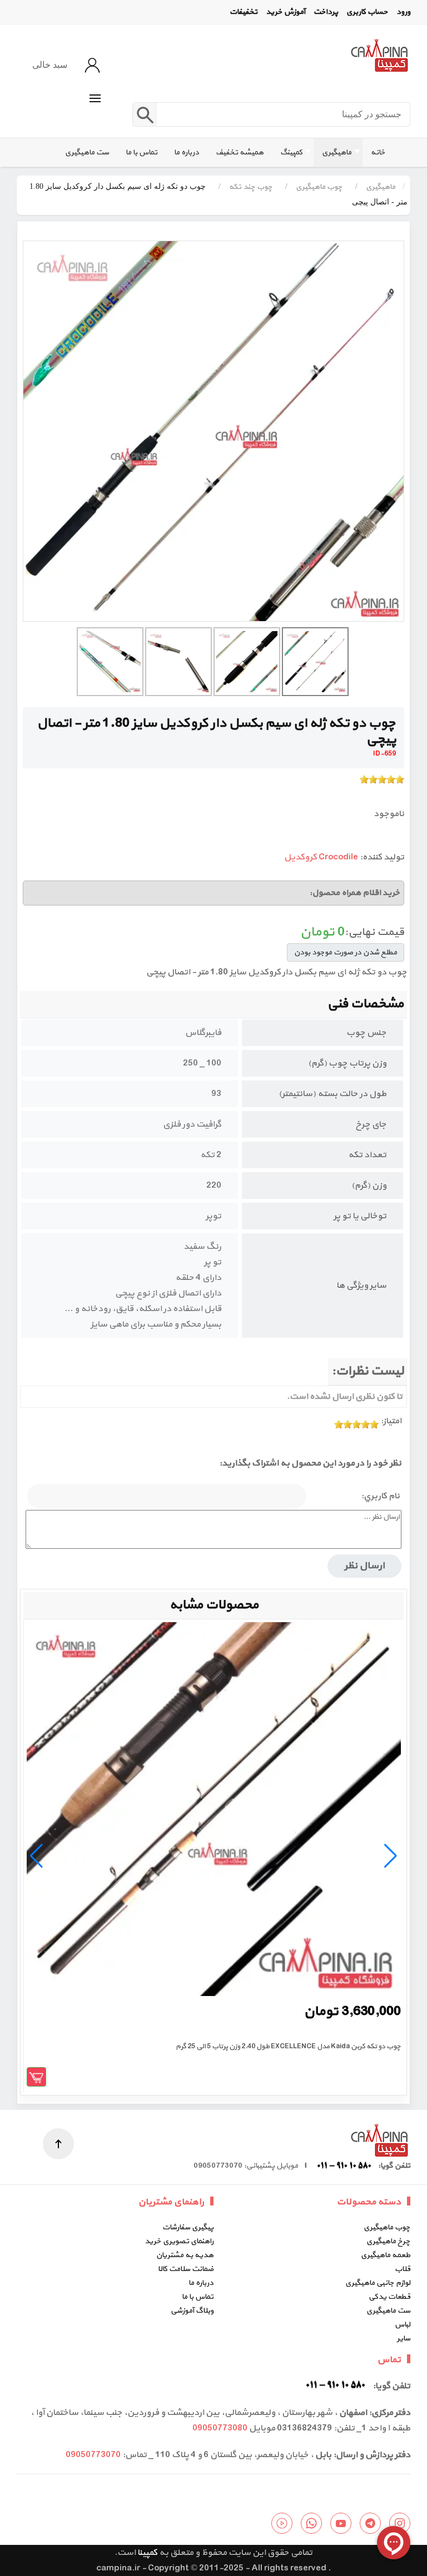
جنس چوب (366, 1033)
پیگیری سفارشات (188, 2227)
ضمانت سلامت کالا (186, 2269)
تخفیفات (244, 12)
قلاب (403, 2269)
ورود (403, 12)
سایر (404, 2339)
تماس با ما (198, 2297)
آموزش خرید (286, 12)
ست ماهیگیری (388, 2311)
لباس (403, 2325)
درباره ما (201, 2283)
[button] (95, 98)
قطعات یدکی (389, 2297)
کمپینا (147, 2553)
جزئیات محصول (36, 2077)
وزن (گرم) (369, 1186)
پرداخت (326, 12)
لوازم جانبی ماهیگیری (378, 2283)
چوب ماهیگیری (387, 2227)
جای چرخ (371, 1124)
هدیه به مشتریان (185, 2255)
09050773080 (220, 2428)
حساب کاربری (367, 12)
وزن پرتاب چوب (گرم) (347, 1063)
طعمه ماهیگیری (386, 2255)
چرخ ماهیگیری (388, 2241)
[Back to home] (379, 55)
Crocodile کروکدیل (321, 857)
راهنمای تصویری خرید (179, 2241)
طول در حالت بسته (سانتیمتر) (332, 1094)
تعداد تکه (367, 1155)
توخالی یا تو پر (360, 1216)
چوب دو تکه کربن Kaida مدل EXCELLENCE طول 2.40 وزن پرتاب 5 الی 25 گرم (288, 2047)
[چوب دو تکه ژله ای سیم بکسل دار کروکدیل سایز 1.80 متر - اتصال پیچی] (213, 431)
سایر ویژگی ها (361, 1286)
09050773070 (93, 2455)
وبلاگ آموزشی (192, 2311)
